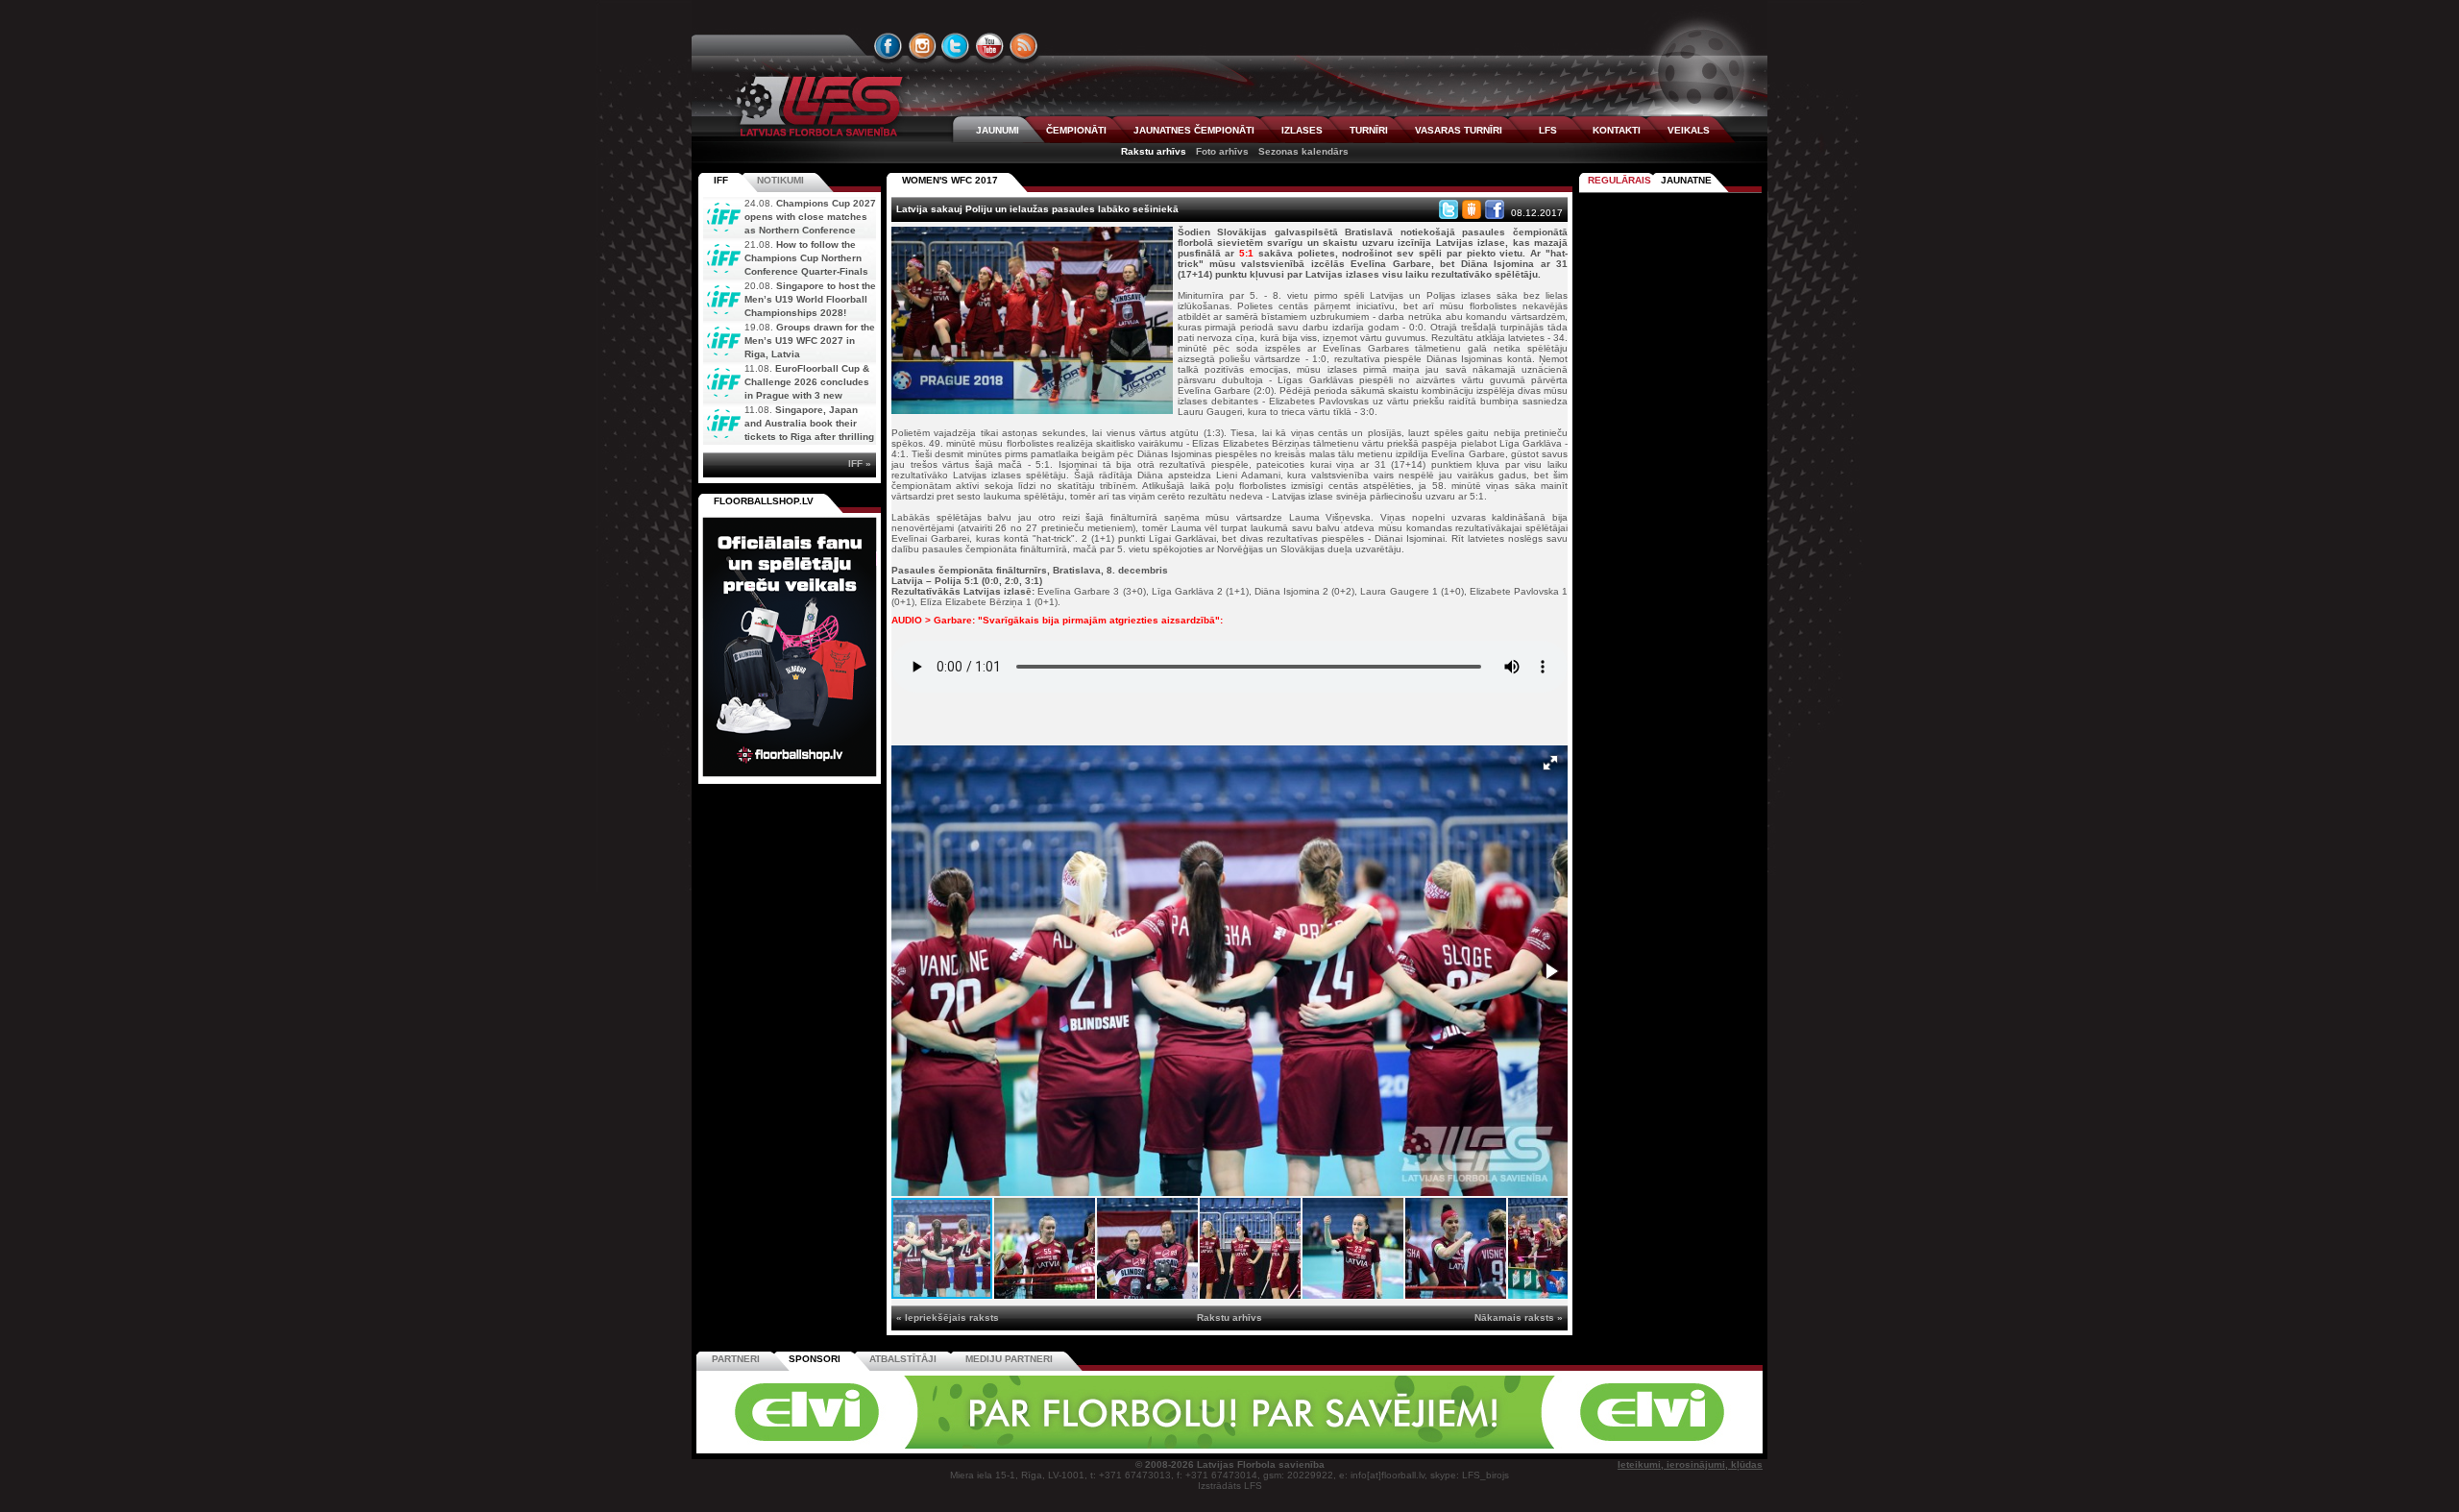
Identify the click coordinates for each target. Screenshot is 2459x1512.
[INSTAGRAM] (922, 46)
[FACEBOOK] (889, 46)
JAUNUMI (998, 130)
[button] (1550, 763)
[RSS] (1024, 46)
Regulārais (1619, 180)
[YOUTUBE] (989, 46)
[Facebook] (1495, 209)
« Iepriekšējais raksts (948, 1317)
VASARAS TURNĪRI (1459, 130)
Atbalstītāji (903, 1359)
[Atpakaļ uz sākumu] (816, 106)
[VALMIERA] (834, 1445)
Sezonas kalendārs (1303, 151)
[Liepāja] (967, 1445)
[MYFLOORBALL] (1497, 1445)
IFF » (860, 463)
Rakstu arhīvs (1154, 151)
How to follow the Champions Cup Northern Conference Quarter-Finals (806, 258)
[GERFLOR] (1100, 1445)
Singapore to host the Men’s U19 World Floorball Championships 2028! (810, 299)
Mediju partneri (1009, 1359)
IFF (721, 180)
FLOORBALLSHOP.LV (764, 501)
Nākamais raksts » (1519, 1317)
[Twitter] (1449, 209)
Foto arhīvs (1222, 151)
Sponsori (815, 1359)
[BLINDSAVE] (1365, 1445)
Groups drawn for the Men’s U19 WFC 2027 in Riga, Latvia (810, 341)
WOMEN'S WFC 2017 (950, 180)
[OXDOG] (1232, 1445)
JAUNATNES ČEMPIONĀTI (1194, 130)
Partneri (736, 1359)
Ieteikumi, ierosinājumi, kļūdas (1690, 1464)
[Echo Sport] (1629, 1445)
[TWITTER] (956, 46)
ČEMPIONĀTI (1076, 130)
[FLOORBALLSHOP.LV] (790, 778)
